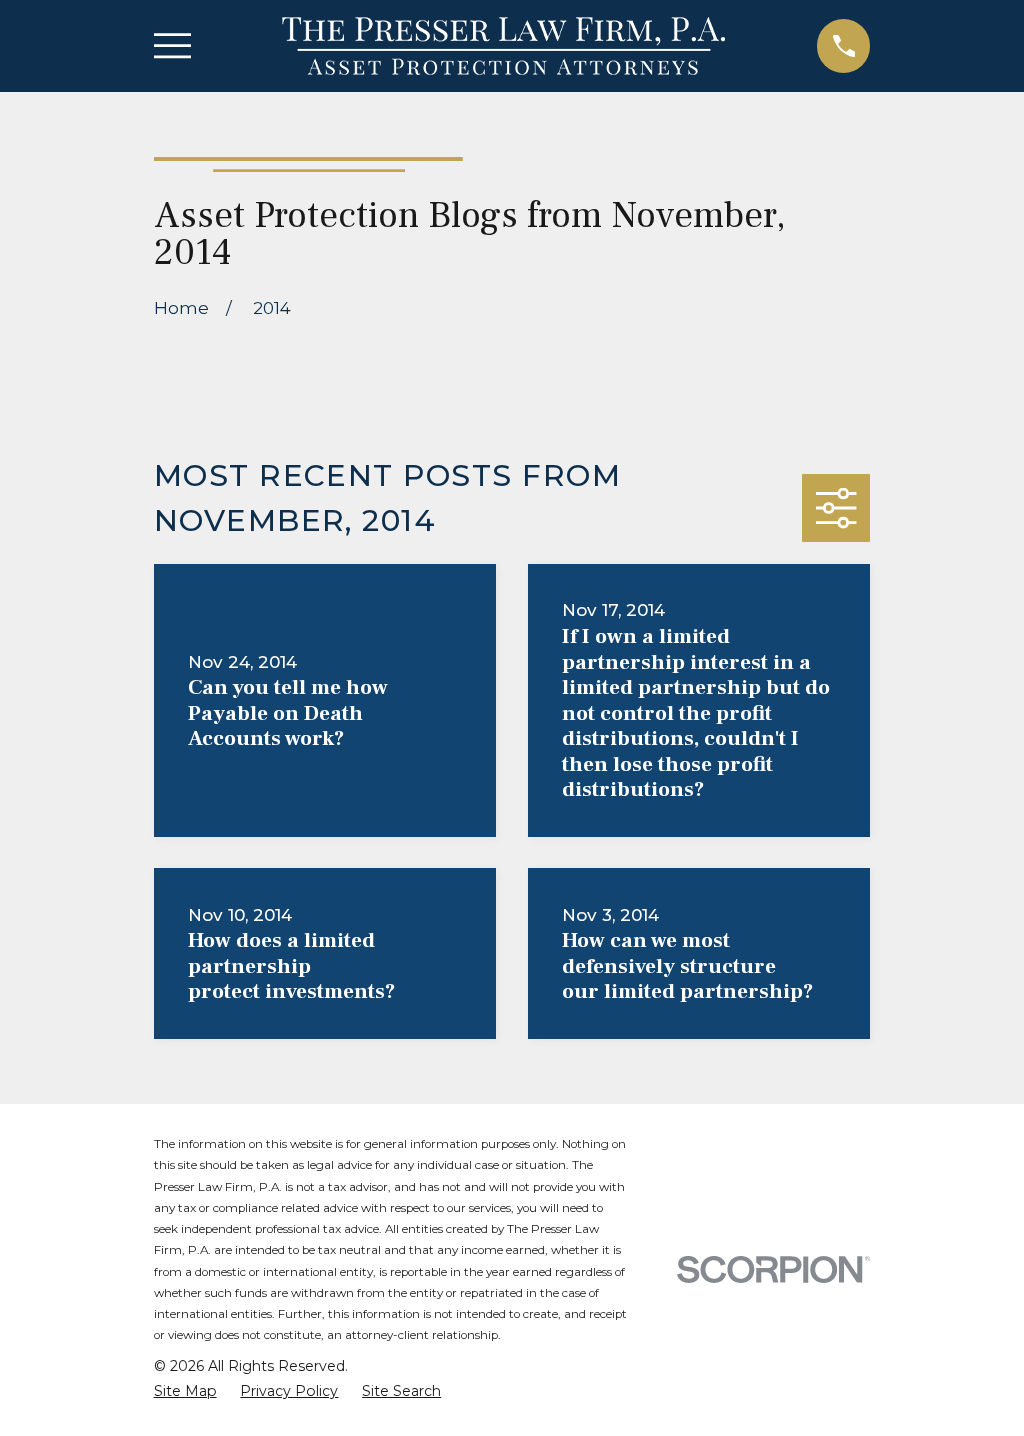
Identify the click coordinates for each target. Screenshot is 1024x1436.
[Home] (503, 46)
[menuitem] (185, 1392)
